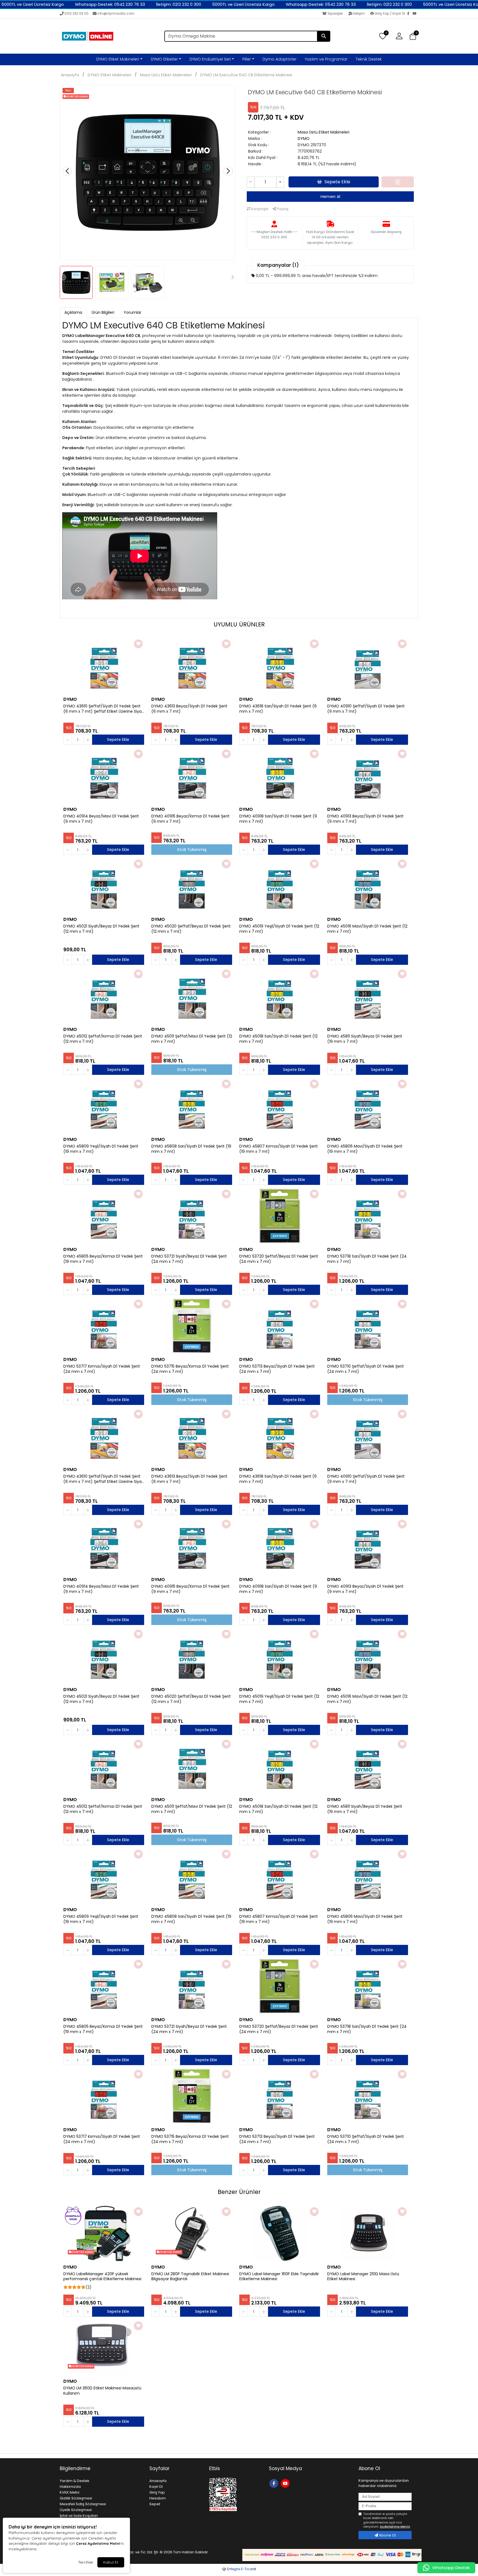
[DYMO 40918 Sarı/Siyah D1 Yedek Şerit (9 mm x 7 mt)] (280, 776)
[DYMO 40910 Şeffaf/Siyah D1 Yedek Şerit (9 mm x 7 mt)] (368, 666)
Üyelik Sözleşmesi (76, 2510)
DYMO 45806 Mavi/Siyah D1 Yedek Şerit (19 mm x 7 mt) (365, 1149)
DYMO (304, 139)
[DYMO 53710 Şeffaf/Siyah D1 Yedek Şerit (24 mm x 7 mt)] (368, 1326)
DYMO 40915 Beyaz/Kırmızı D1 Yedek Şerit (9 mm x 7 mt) (190, 819)
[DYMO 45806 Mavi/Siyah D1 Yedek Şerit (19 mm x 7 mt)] (368, 1106)
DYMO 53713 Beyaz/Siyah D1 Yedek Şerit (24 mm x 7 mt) (277, 1369)
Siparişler (335, 13)
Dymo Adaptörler (280, 59)
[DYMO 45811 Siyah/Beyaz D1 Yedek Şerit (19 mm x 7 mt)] (368, 996)
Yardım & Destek (75, 2481)
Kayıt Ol (156, 2487)
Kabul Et (111, 2562)
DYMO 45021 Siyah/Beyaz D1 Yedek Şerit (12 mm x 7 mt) (101, 929)
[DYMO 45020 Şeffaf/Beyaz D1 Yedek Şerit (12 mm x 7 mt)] (192, 886)
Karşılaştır (259, 209)
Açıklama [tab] (73, 312)
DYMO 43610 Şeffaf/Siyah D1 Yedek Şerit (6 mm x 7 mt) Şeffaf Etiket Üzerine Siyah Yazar (104, 709)
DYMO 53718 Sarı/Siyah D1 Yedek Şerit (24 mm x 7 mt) (367, 1259)
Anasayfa (70, 75)
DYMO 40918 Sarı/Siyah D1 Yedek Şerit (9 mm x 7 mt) (278, 819)
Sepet (155, 2504)
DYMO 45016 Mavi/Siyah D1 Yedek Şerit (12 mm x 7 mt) (367, 929)
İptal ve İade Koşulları (79, 2516)
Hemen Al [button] (330, 196)
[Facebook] (410, 14)
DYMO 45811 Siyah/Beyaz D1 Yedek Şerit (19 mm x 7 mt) (365, 1039)
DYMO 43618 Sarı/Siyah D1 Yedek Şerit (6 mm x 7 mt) (278, 709)
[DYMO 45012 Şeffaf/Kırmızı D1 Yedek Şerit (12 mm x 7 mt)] (104, 996)
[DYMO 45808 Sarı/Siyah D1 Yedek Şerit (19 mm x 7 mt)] (192, 1106)
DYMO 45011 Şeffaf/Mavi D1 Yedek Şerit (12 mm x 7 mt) (192, 1039)
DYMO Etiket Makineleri (118, 59)
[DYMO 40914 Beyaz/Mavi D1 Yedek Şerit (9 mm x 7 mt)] (104, 776)
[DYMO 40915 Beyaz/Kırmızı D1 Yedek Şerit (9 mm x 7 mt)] (192, 776)
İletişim (359, 13)
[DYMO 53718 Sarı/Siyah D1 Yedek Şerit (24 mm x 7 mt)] (368, 1216)
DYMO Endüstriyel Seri (210, 59)
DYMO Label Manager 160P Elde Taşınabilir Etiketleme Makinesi (279, 2277)
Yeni (68, 91)
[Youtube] (286, 2483)
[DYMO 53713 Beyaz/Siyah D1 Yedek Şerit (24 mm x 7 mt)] (280, 1326)
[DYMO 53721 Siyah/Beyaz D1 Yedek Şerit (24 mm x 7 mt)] (192, 1216)
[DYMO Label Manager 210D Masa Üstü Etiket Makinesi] (368, 2233)
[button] (413, 36)
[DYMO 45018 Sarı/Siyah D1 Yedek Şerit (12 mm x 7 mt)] (280, 996)
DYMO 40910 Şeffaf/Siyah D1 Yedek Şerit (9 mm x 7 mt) (366, 709)
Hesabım (158, 2498)
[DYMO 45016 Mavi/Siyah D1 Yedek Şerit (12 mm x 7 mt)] (368, 886)
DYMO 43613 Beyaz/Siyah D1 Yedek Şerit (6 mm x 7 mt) (189, 709)
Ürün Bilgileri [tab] (103, 312)
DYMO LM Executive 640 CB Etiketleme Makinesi (246, 75)
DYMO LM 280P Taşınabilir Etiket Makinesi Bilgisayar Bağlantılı (190, 2277)
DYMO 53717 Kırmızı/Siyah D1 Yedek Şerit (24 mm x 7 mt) (102, 1369)
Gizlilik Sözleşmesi (76, 2498)
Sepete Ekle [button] (337, 182)
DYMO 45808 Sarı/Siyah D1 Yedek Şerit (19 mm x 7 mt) (191, 1149)
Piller (247, 59)
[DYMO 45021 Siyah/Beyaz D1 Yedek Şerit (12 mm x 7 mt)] (104, 886)
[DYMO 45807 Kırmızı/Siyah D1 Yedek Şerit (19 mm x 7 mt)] (280, 1106)
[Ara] (324, 36)
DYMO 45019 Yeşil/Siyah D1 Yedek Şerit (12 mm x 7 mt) (279, 929)
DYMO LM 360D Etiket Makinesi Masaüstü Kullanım (102, 2391)
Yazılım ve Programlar (326, 59)
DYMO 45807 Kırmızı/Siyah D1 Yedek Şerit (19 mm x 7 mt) (279, 1149)
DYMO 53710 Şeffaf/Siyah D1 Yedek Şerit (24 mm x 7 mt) (366, 1369)
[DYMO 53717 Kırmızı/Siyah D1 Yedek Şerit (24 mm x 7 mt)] (104, 1326)
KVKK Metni (70, 2492)
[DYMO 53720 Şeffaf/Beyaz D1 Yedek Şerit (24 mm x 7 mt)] (280, 1216)
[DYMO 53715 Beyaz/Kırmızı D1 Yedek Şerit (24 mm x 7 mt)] (192, 1326)
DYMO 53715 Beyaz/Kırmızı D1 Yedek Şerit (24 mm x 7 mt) (190, 1369)
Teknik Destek (369, 59)
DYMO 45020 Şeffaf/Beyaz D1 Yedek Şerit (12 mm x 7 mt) (191, 929)
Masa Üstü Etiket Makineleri (166, 75)
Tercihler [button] (86, 2562)
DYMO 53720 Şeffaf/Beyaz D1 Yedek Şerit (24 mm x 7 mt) (279, 1259)
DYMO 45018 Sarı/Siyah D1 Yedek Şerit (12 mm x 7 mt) (278, 1039)
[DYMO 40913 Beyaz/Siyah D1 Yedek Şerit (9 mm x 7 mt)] (368, 776)
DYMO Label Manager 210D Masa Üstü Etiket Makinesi (363, 2277)
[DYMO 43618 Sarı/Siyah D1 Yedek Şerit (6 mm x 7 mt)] (280, 666)
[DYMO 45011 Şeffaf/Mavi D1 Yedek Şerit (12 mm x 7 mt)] (192, 996)
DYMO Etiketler (164, 59)
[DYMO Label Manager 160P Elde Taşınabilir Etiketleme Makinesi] (280, 2233)
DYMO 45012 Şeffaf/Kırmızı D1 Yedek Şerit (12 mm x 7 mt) (103, 1039)
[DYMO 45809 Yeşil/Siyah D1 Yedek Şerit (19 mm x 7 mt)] (104, 1106)
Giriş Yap (157, 2492)
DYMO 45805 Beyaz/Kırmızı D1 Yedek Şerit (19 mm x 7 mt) (103, 1259)
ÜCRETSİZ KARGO (82, 2252)
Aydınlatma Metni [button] (395, 2527)
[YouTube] (415, 14)
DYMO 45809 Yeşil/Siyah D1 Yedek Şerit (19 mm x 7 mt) (101, 1149)
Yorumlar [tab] (133, 312)
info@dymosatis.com (116, 13)
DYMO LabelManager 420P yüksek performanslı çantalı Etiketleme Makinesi (102, 2277)
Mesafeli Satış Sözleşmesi (83, 2504)
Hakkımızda (70, 2487)
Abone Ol (387, 2535)
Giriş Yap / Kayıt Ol (390, 13)
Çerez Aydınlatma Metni (98, 2543)
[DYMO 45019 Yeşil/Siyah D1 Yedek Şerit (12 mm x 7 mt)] (280, 886)
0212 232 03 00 (76, 13)
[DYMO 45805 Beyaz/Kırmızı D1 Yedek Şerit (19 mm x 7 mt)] (104, 1216)
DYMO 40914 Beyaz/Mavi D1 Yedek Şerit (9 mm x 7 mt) (101, 819)
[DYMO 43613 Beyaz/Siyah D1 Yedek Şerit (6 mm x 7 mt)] (192, 666)
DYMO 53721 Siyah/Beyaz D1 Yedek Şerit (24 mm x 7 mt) (189, 1259)
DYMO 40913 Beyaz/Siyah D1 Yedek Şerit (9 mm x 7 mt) (365, 819)
